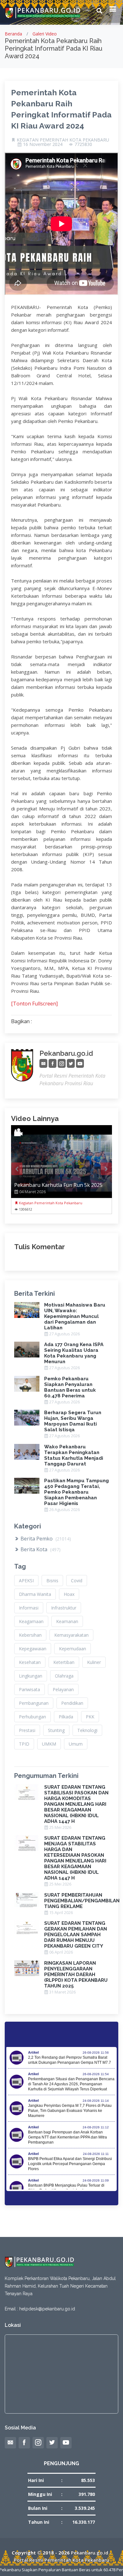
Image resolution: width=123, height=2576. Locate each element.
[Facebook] (53, 1064)
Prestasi (27, 1730)
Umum (76, 1744)
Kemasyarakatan (71, 1635)
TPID (24, 1744)
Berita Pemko (45, 1539)
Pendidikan (72, 1703)
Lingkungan (31, 1676)
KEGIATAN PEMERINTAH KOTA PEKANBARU (63, 140)
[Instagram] (62, 1064)
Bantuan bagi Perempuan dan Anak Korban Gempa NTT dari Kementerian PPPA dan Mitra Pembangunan (67, 2137)
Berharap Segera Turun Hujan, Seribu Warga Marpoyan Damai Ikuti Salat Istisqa (73, 1421)
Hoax (69, 1594)
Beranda (13, 34)
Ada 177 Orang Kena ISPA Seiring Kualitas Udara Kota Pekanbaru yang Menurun (74, 1353)
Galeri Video (45, 34)
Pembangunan (34, 1703)
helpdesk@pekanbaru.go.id (47, 2309)
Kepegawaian (33, 1649)
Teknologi (87, 1730)
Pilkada (66, 1717)
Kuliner (94, 1662)
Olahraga (64, 1676)
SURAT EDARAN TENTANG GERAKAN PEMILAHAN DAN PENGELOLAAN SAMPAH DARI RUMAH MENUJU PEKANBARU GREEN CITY (76, 1935)
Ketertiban (64, 1662)
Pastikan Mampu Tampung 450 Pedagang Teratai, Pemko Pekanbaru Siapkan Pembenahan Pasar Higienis (76, 1492)
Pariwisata (29, 1689)
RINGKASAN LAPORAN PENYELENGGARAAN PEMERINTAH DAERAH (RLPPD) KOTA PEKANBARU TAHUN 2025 (76, 1975)
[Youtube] (80, 1064)
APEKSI (26, 1581)
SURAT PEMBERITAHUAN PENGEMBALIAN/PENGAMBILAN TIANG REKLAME (82, 1901)
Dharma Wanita (35, 1594)
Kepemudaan (73, 1649)
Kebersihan (30, 1635)
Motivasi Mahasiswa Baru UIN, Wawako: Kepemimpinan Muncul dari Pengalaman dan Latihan (75, 1316)
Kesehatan (30, 1662)
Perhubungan (32, 1717)
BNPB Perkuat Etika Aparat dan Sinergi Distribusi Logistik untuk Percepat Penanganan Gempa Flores (70, 2164)
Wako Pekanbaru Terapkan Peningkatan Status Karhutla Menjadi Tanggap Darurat (74, 1455)
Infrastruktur (64, 1608)
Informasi (29, 1608)
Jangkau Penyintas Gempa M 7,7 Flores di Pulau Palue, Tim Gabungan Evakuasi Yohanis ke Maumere (70, 2111)
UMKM (49, 1744)
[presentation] (17, 1169)
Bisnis (52, 1581)
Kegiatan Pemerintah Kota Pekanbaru (50, 1203)
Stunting (56, 1730)
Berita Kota (40, 1549)
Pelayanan (63, 1689)
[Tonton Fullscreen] (34, 1004)
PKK (90, 1717)
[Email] (43, 1064)
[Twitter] (71, 1064)
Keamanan (67, 1621)
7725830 (83, 144)
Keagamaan (31, 1621)
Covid (77, 1581)
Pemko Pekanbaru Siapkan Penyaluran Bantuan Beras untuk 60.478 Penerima (70, 1387)
